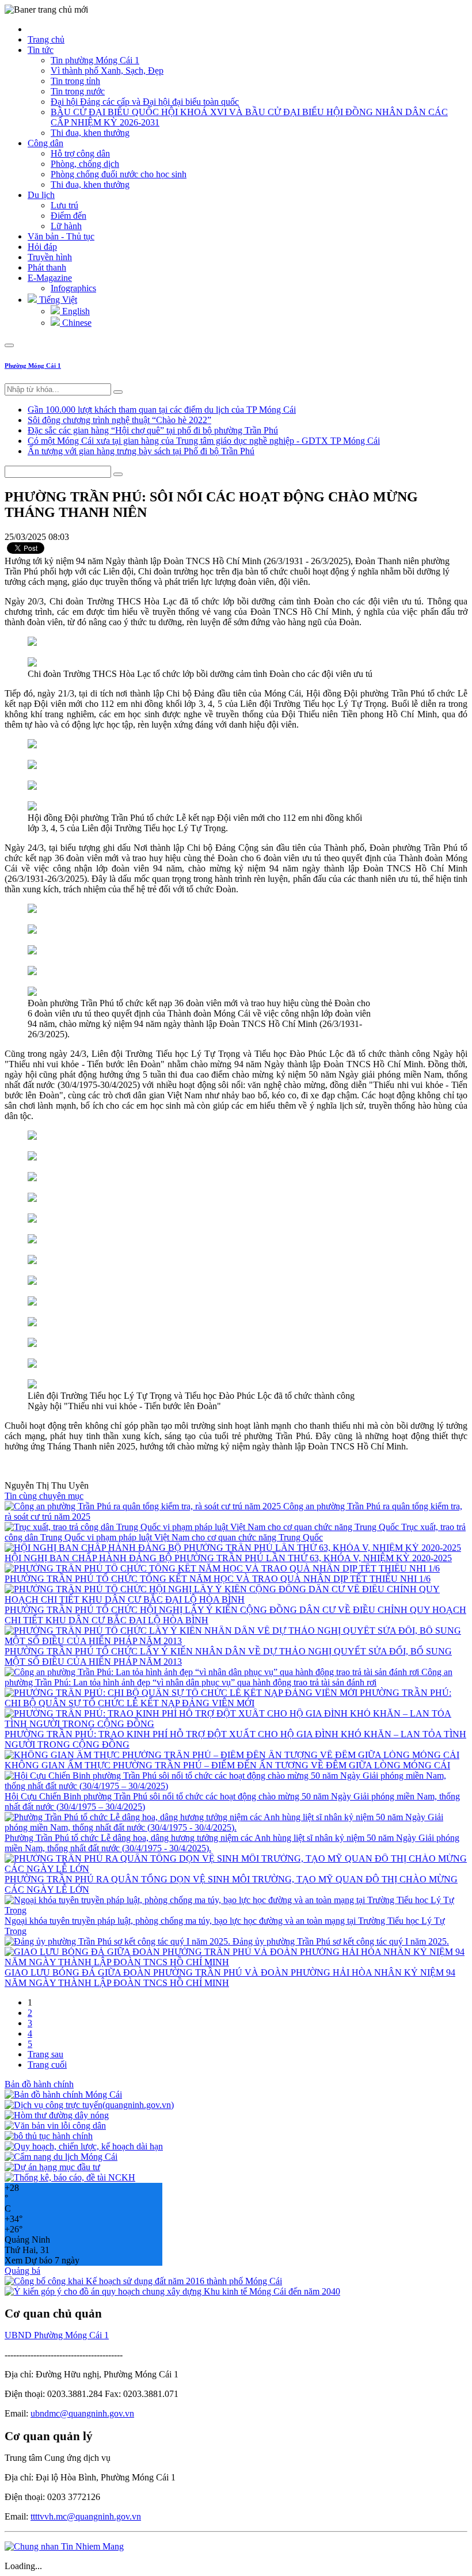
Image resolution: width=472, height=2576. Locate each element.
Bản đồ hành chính (39, 2084)
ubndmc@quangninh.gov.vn (82, 2413)
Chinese (76, 323)
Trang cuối (47, 2065)
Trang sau (45, 2054)
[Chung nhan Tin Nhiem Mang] (64, 2546)
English (75, 311)
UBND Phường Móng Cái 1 (57, 2335)
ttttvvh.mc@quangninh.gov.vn (86, 2516)
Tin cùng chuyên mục (44, 1496)
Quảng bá (22, 2271)
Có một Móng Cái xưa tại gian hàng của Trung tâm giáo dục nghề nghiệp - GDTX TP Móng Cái (204, 441)
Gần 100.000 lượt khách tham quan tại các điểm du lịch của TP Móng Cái (162, 410)
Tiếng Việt (57, 300)
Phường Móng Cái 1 (33, 366)
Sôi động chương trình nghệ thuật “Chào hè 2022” (119, 420)
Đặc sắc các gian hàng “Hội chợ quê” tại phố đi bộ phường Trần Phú (153, 430)
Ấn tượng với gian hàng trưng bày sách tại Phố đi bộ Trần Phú (141, 451)
